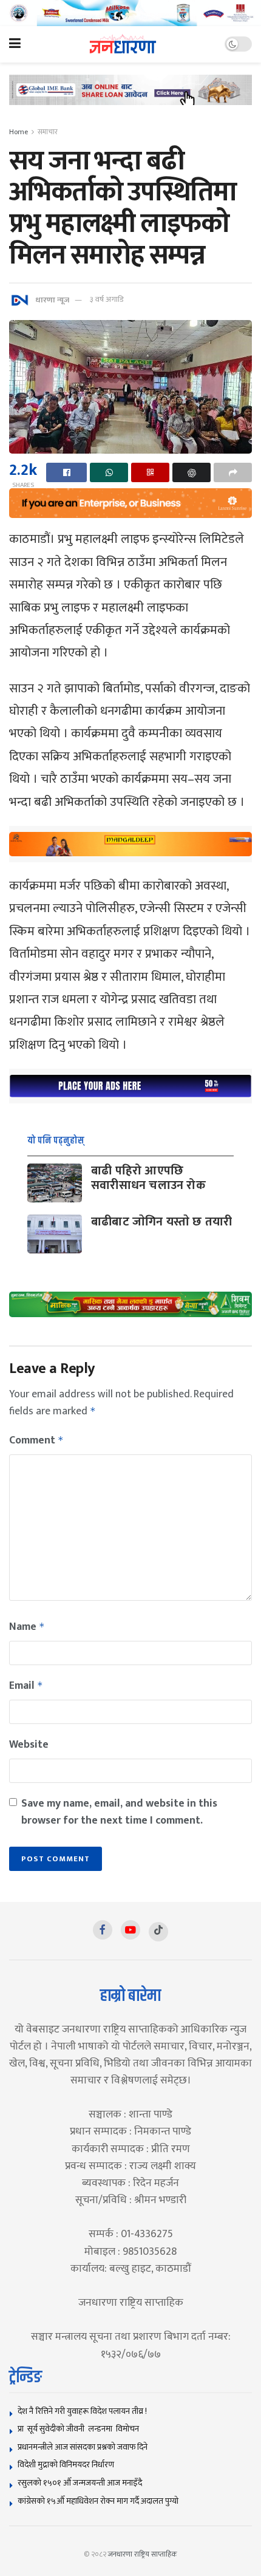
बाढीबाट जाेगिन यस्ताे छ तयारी (161, 1222)
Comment (36, 1440)
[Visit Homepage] (123, 44)
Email (26, 1686)
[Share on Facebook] (66, 472)
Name (27, 1627)
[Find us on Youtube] (130, 1930)
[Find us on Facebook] (103, 1930)
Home (19, 132)
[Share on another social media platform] (233, 472)
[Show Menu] (15, 44)
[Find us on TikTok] (158, 1932)
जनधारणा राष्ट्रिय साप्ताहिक (143, 2554)
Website (29, 1745)
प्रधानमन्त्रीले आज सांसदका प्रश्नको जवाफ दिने (83, 2447)
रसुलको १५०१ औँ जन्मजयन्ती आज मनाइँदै (80, 2483)
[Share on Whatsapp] (109, 472)
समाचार (48, 132)
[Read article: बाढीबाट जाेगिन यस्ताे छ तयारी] (55, 1234)
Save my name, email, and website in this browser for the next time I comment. (119, 1812)
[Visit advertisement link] (130, 13)
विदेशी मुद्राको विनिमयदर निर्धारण (66, 2465)
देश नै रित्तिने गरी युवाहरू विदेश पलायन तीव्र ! (82, 2411)
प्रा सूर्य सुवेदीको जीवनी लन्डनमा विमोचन (80, 2429)
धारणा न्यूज (52, 299)
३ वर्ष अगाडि (107, 299)
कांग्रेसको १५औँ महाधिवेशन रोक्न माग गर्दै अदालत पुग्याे (98, 2501)
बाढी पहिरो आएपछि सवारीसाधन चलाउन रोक (148, 1178)
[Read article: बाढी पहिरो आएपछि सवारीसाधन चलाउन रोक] (55, 1183)
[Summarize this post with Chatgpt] (192, 472)
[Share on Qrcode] (150, 472)
